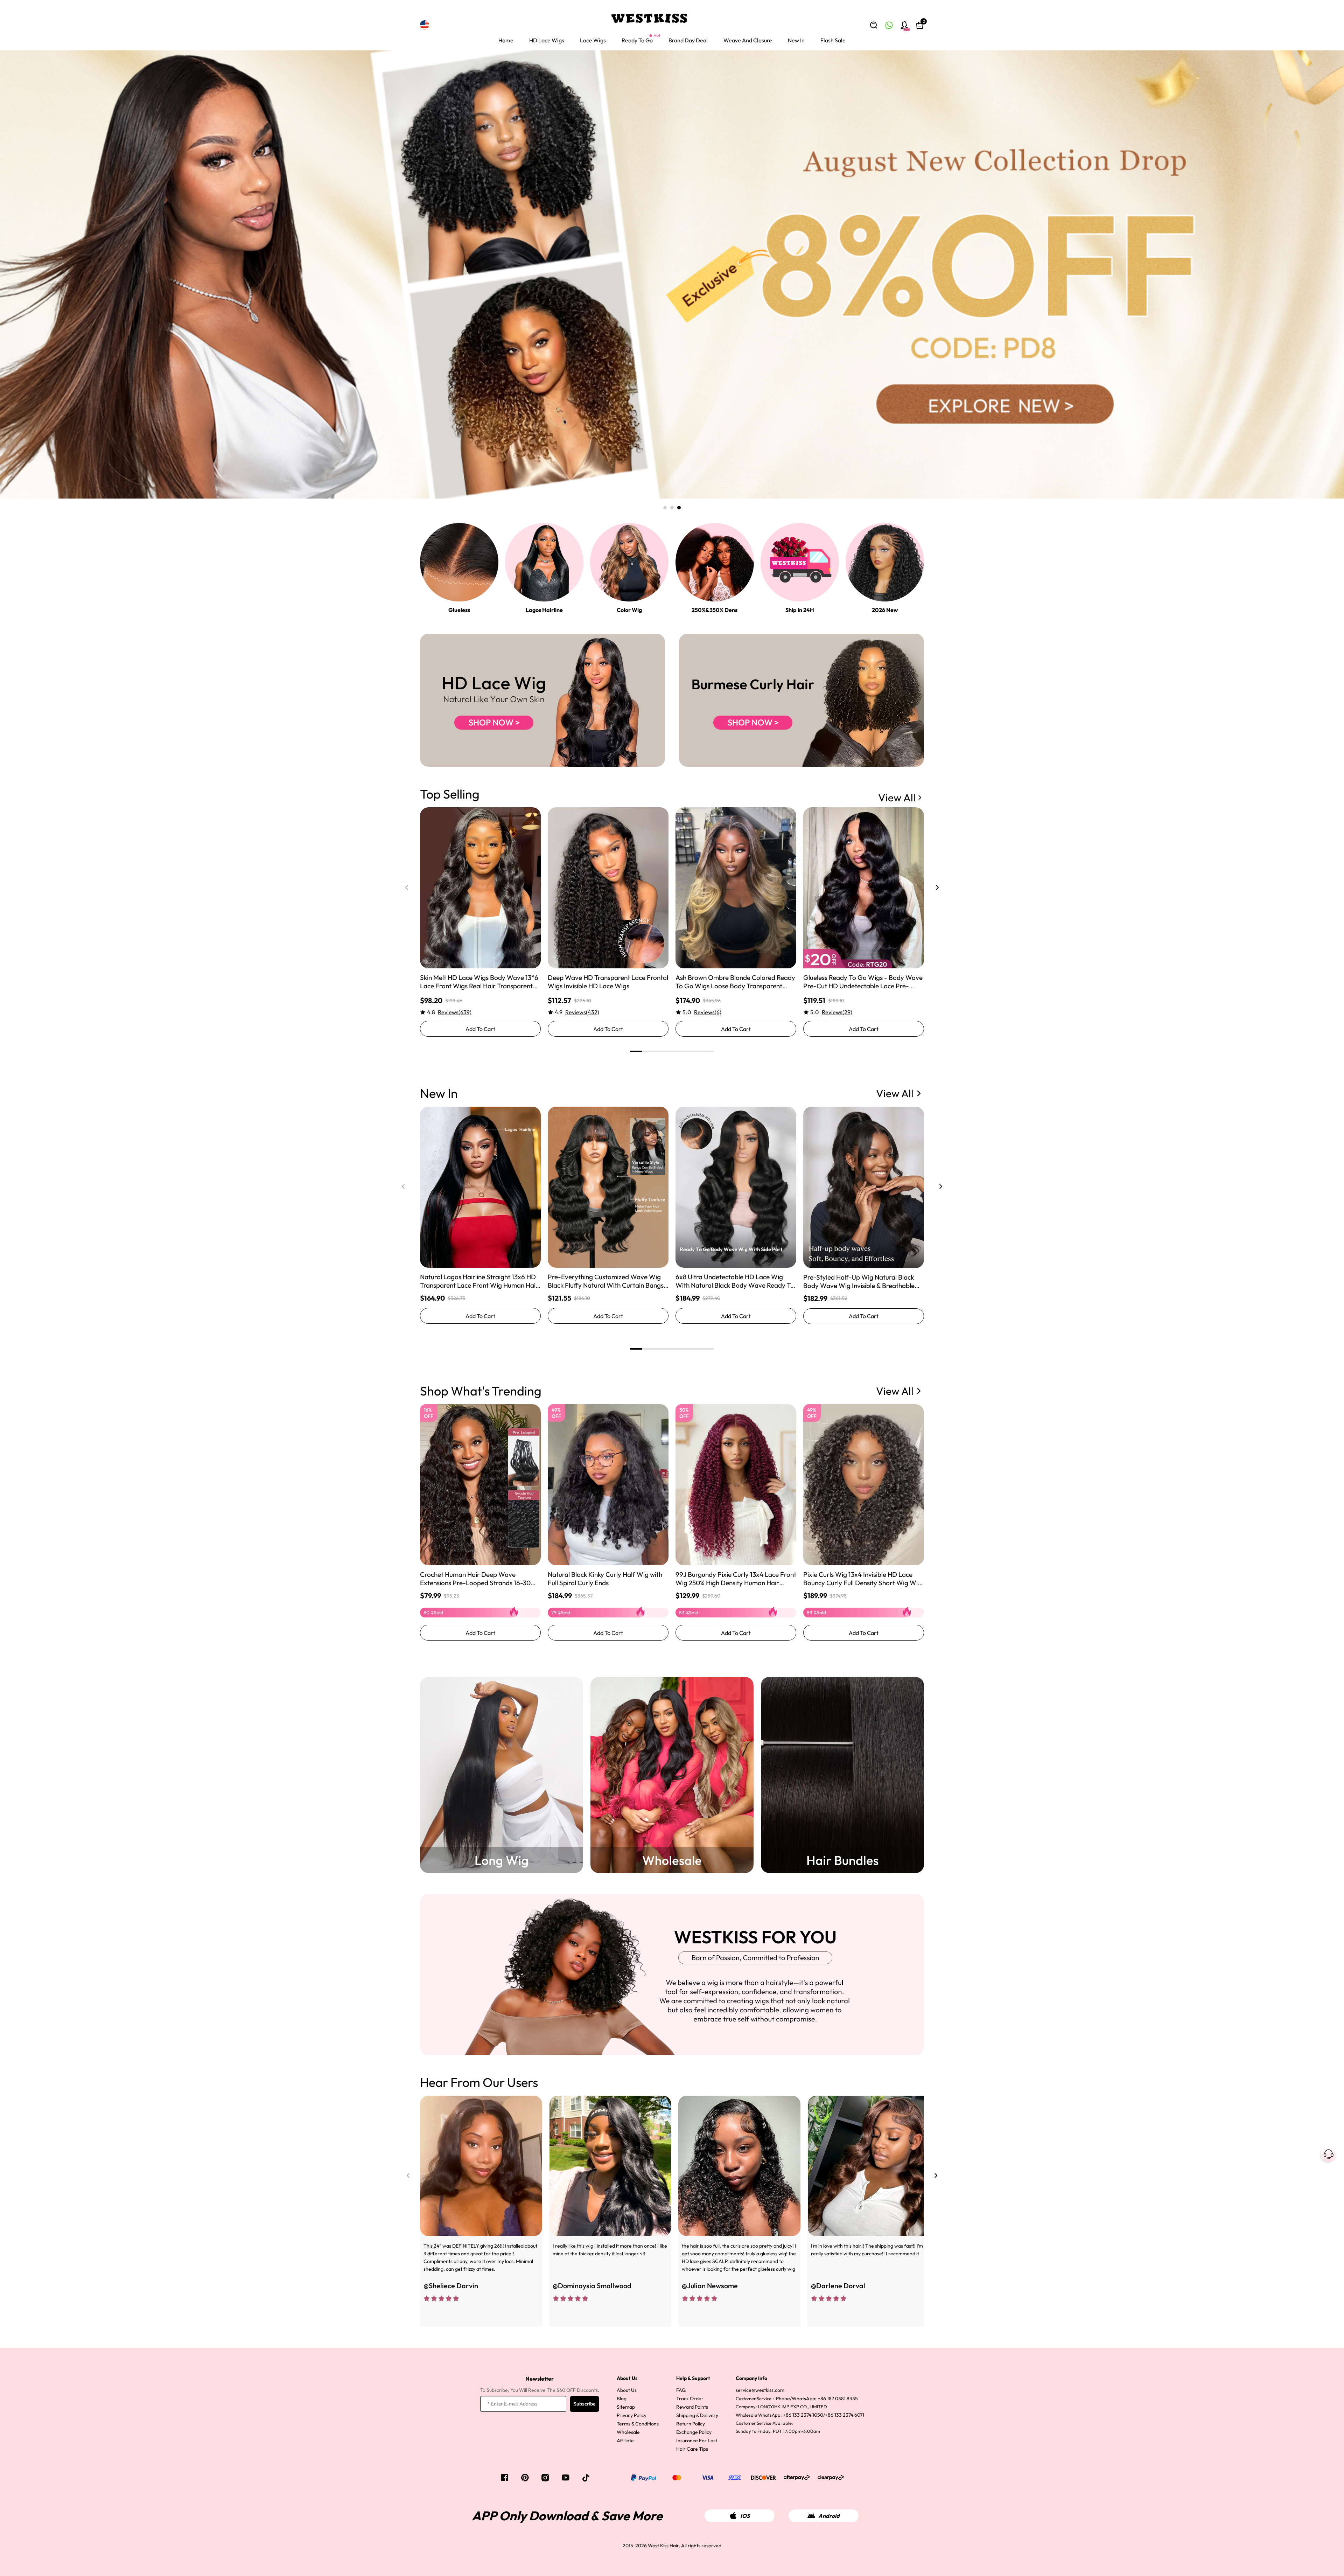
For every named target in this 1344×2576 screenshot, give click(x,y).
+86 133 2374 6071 (845, 2415)
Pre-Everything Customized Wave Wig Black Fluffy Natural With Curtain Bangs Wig (606, 1281)
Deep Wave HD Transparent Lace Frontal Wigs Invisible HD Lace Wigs (608, 982)
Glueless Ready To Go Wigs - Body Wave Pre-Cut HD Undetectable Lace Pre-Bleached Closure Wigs (863, 982)
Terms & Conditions (638, 2424)
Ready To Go (637, 40)
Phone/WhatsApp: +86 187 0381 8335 (817, 2399)
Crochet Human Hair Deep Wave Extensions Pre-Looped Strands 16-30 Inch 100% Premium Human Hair (475, 1579)
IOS (745, 2516)
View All (897, 798)
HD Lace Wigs (547, 40)
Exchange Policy (694, 2432)
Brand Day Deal (688, 40)
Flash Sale (833, 40)
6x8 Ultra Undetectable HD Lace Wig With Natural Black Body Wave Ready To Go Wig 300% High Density (735, 1281)
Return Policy (691, 2424)
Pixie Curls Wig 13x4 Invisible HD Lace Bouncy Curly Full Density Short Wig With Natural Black (863, 1579)
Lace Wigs (593, 40)
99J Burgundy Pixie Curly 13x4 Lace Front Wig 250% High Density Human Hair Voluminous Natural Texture (736, 1579)
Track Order (690, 2399)
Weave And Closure (748, 40)
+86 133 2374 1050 (803, 2415)
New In (796, 40)
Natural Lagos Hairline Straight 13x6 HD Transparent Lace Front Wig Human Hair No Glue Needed (479, 1281)
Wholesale (628, 2432)
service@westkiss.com (760, 2390)
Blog (622, 2399)
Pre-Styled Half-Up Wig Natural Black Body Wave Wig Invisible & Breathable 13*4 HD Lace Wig (859, 1281)
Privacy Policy (632, 2415)
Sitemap (626, 2407)
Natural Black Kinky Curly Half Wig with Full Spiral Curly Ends (605, 1579)
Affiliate (625, 2441)
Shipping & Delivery (697, 2415)
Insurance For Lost (697, 2441)
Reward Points (692, 2407)
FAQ (681, 2390)
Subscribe (584, 2404)
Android (829, 2516)
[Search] (874, 25)
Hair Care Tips (692, 2449)
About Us (627, 2390)
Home (506, 40)
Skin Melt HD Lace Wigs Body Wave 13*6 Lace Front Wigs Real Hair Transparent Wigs (479, 982)
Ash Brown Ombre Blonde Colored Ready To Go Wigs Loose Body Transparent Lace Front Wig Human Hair (735, 982)
